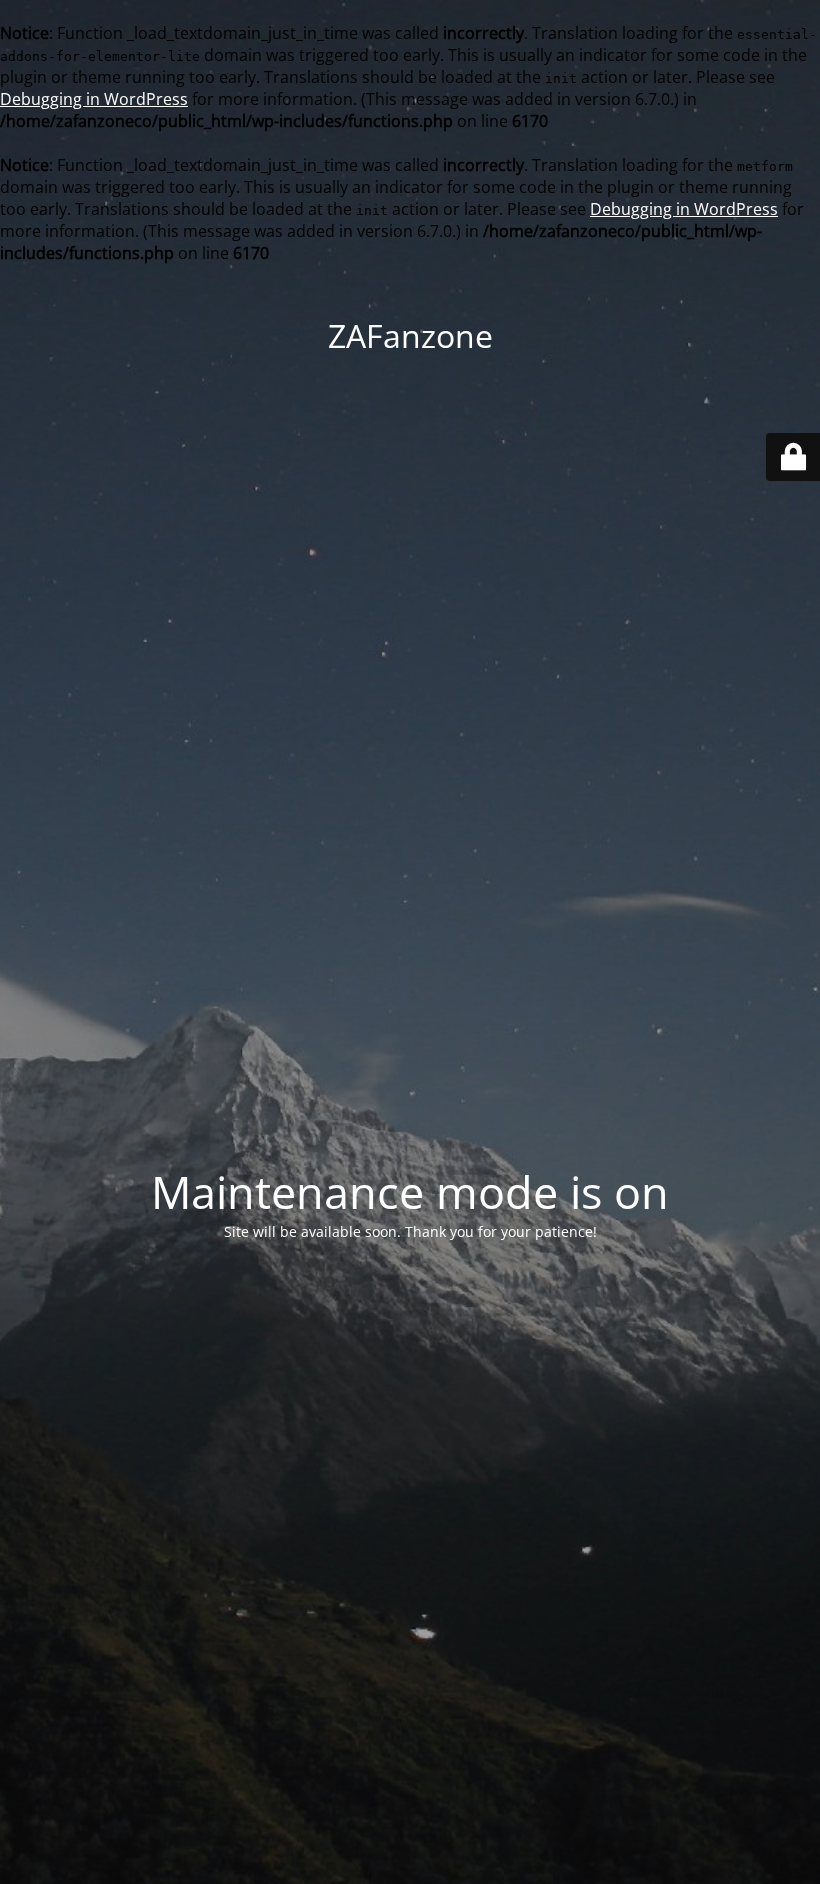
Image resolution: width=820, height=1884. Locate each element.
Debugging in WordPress (94, 99)
